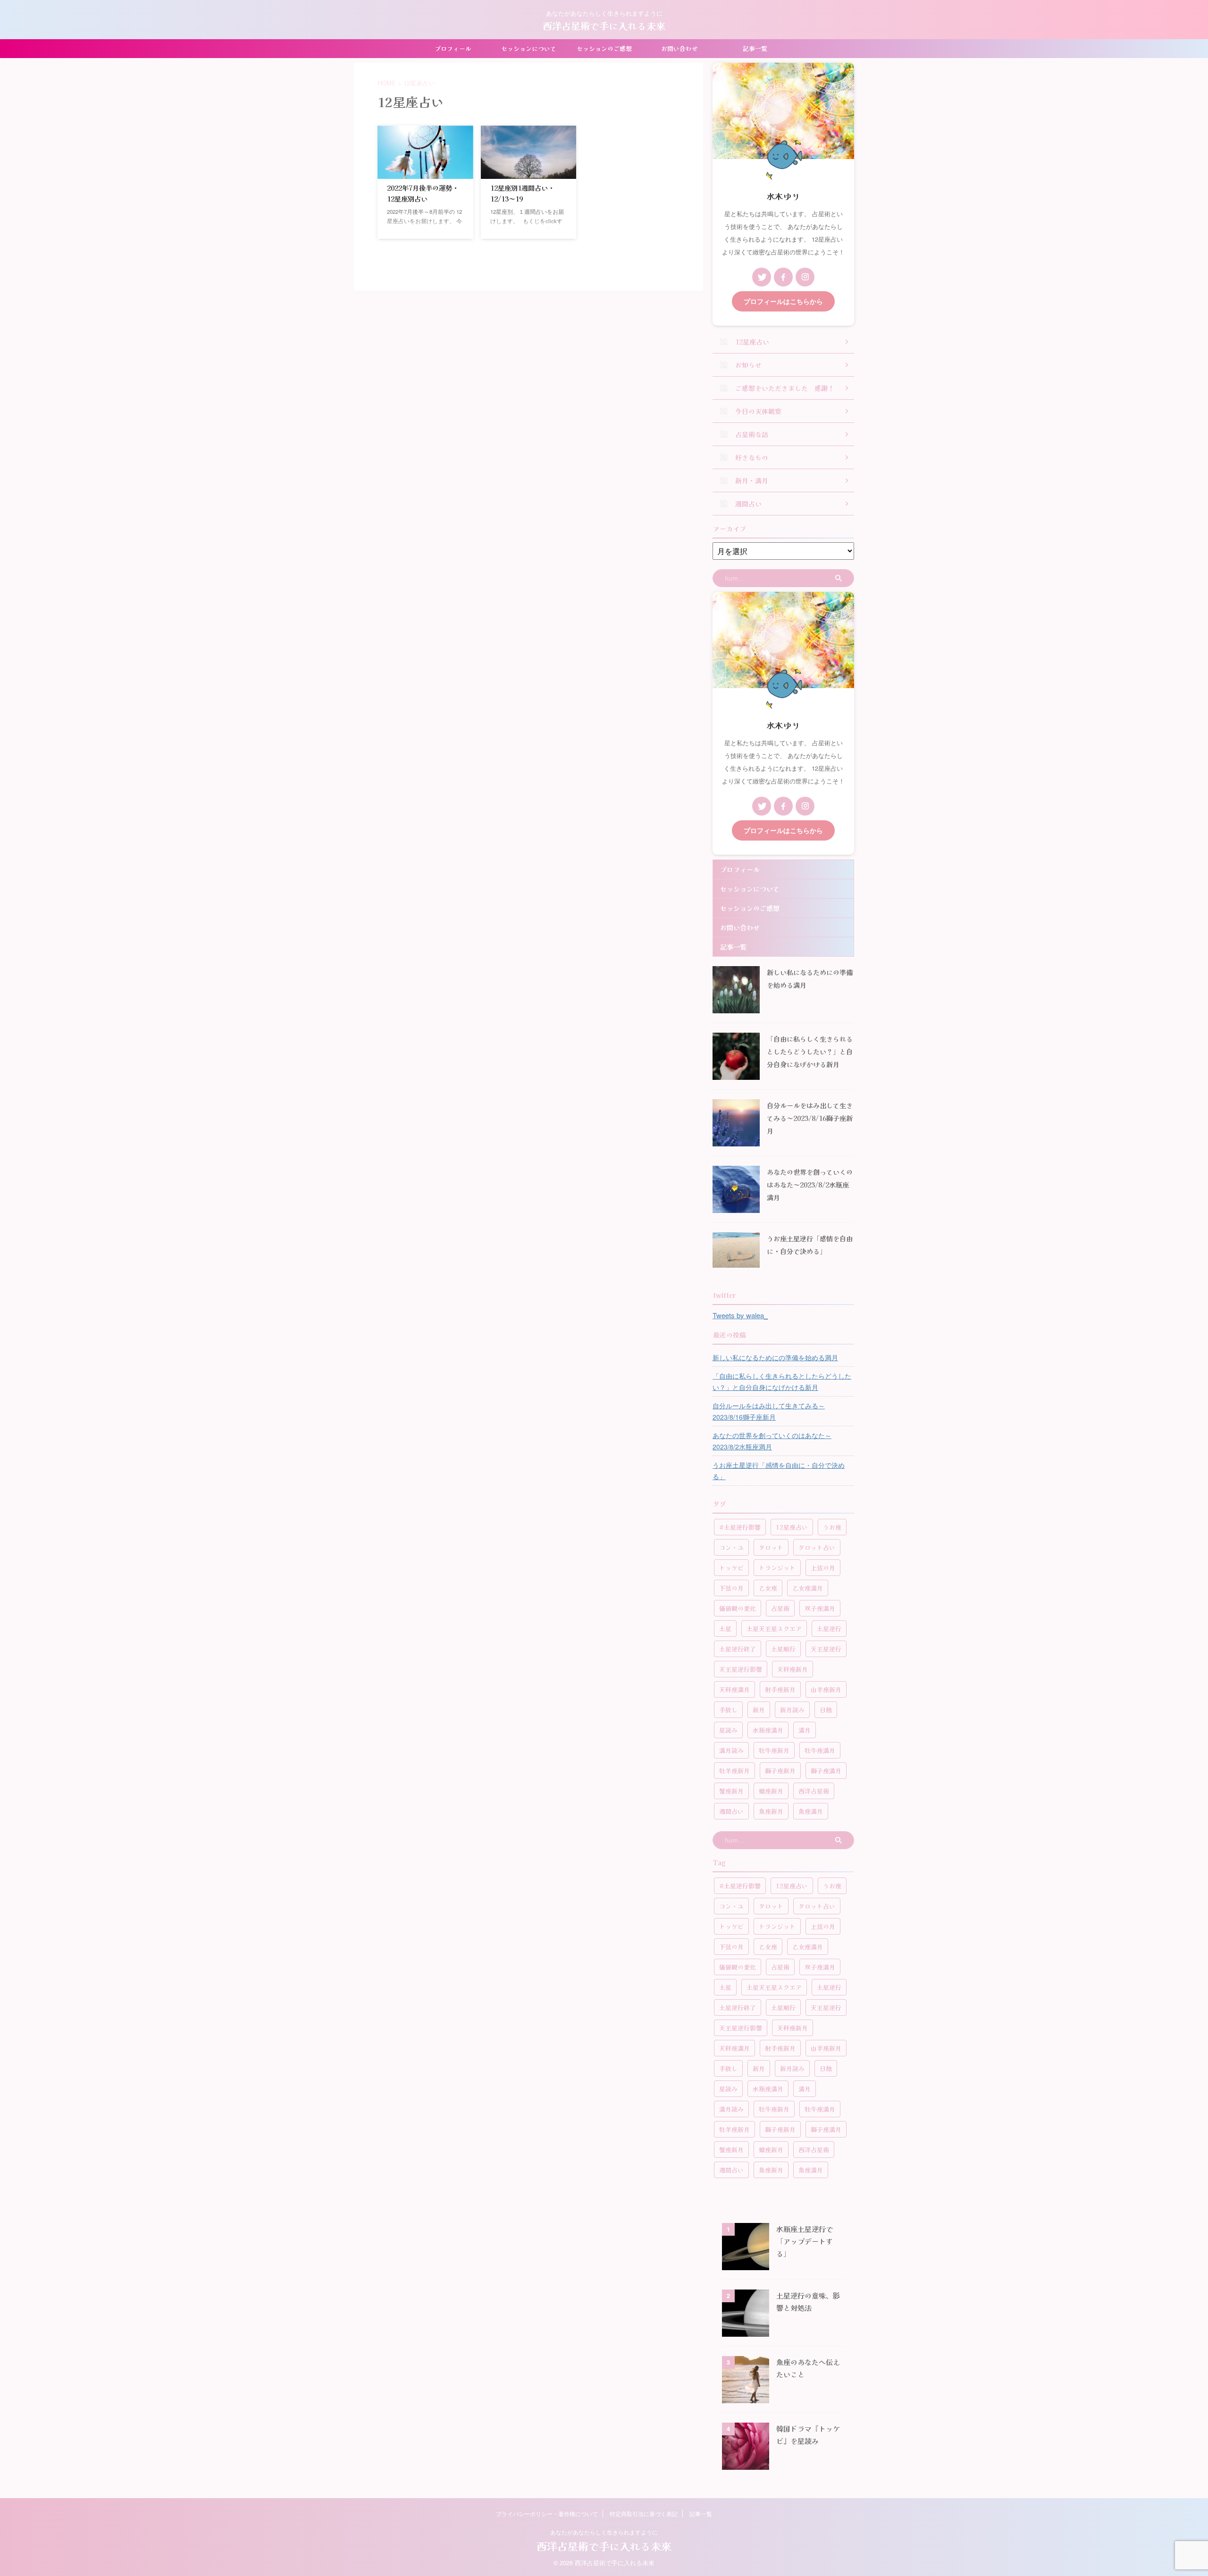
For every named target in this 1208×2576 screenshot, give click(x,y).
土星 (725, 1629)
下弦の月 (731, 1588)
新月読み (792, 1710)
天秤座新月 (793, 1669)
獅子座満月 (826, 1771)
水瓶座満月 (768, 1730)
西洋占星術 (814, 1791)
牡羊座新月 (734, 1771)
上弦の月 (823, 1568)
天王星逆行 (826, 1649)
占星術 (780, 1608)
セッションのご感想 (604, 48)
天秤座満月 (734, 1689)
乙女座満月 (808, 1588)
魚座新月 (771, 1811)
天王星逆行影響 (741, 1669)
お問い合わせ (679, 48)
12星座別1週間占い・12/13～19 (522, 193)
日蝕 (826, 1710)
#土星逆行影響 (740, 1527)
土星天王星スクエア (774, 1629)
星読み (728, 1730)
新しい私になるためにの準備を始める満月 (775, 1357)
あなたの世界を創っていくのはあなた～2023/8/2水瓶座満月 (810, 1184)
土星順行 (783, 1649)
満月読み (731, 1750)
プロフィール (453, 48)
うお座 (832, 1527)
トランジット (777, 1568)
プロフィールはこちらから (783, 301)
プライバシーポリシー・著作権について (547, 2513)
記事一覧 (755, 48)
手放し (728, 1710)
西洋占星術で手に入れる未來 (604, 26)
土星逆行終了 (738, 1649)
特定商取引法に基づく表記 (644, 2513)
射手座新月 (780, 1689)
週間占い (731, 1811)
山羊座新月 (826, 1689)
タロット (771, 1547)
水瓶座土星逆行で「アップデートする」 (805, 2241)
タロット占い (817, 1547)
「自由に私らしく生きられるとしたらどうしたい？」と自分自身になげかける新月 (810, 1051)
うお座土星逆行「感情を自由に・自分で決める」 (779, 1471)
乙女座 (768, 1588)
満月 (805, 1730)
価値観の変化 (738, 1608)
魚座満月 (811, 1811)
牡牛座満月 (820, 1750)
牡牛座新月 (774, 1750)
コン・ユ (731, 1547)
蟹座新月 (731, 1791)
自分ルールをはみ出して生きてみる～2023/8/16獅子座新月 (810, 1118)
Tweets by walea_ (740, 1315)
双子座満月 (820, 1608)
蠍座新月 (771, 1791)
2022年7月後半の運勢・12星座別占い (423, 193)
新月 (759, 1710)
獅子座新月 (780, 1771)
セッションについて (529, 48)
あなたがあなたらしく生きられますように (604, 2532)
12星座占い (792, 1527)
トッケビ (731, 1568)
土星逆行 (829, 1629)
